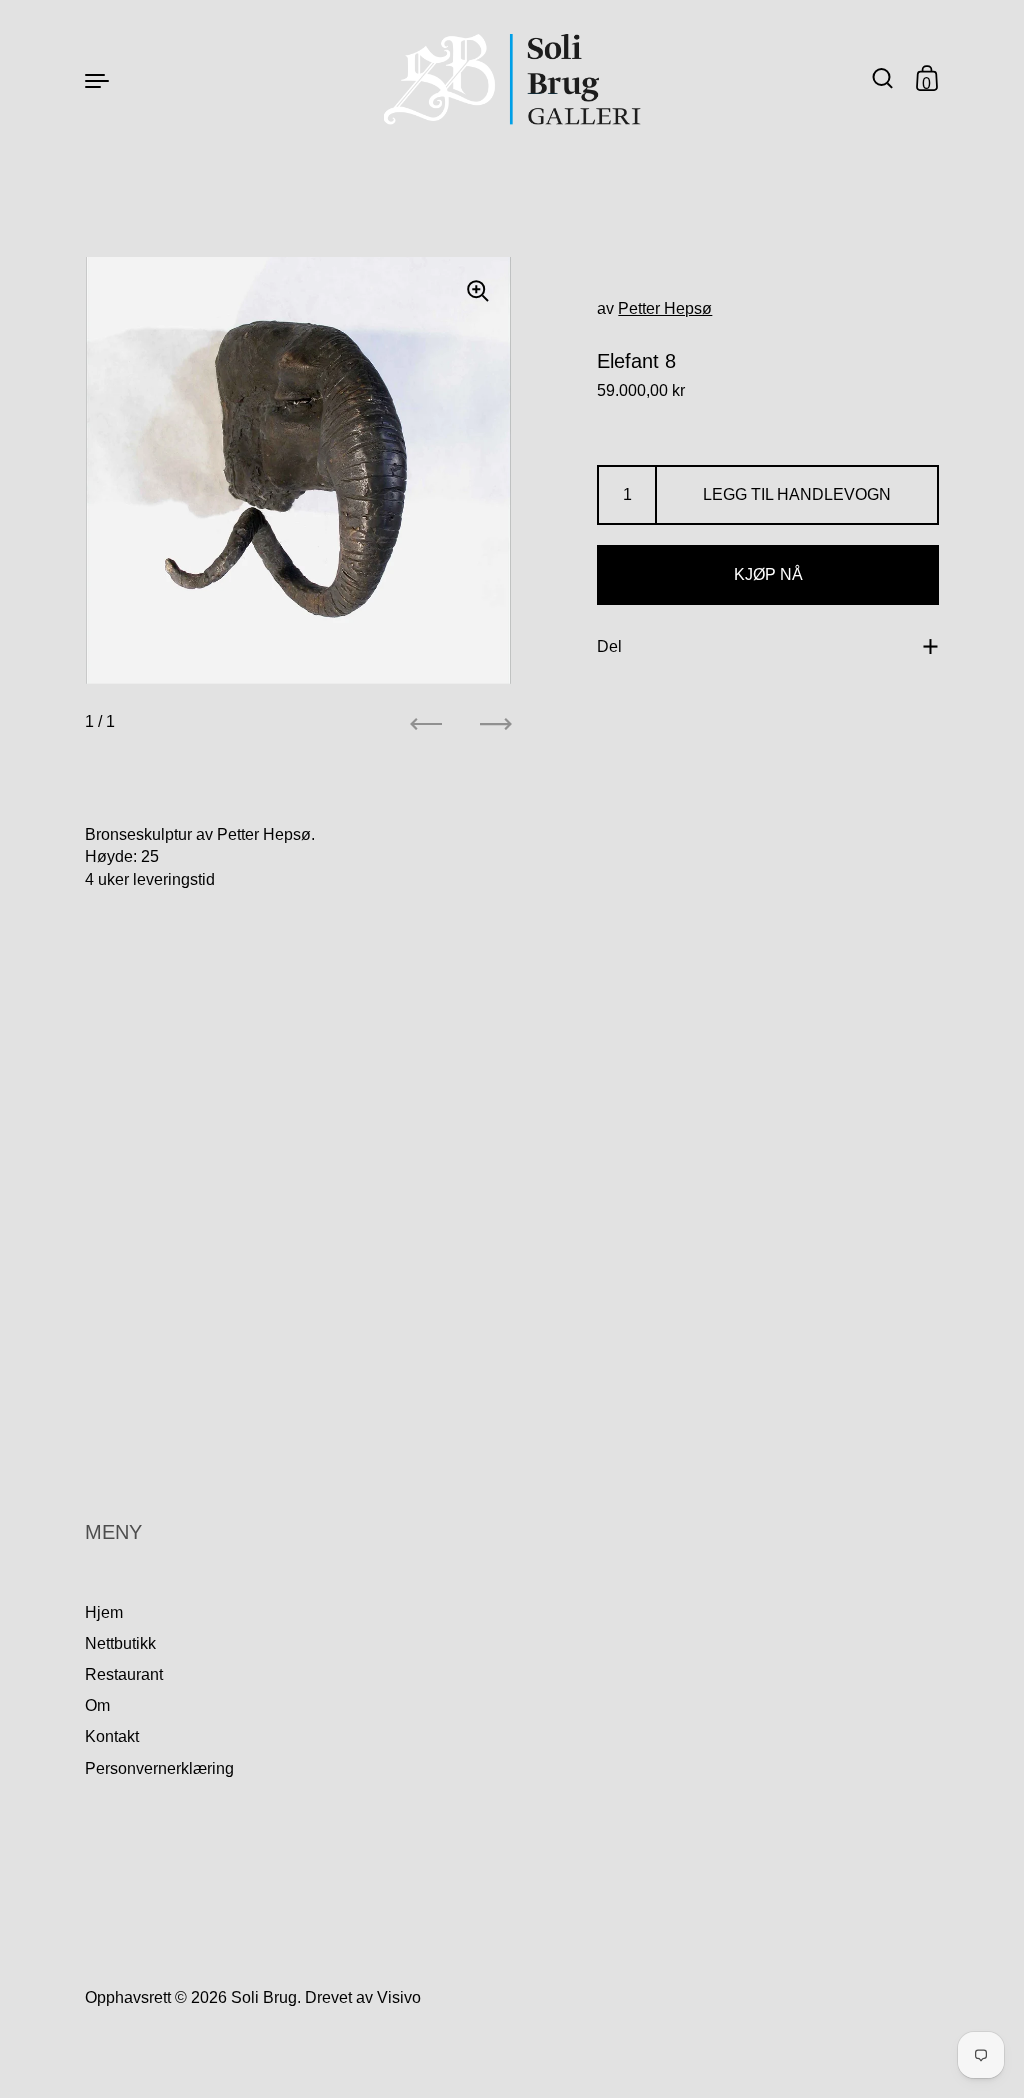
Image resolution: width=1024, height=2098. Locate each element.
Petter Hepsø (665, 308)
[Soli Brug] (512, 79)
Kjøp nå (768, 574)
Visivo (399, 1997)
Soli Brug (264, 1997)
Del (609, 646)
